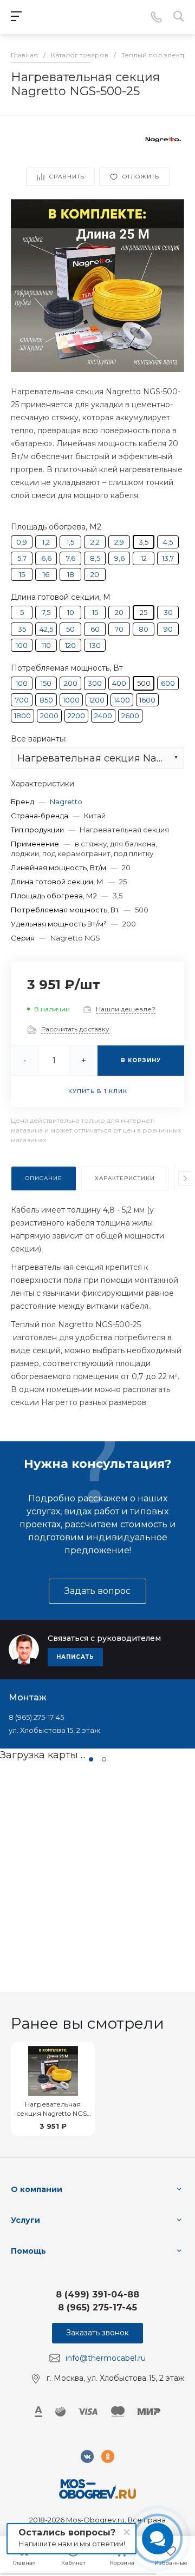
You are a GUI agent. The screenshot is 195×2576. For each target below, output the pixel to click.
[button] (91, 1759)
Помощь (28, 2251)
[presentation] (185, 1178)
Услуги (25, 2220)
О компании (37, 2189)
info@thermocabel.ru (106, 2358)
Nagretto (66, 802)
